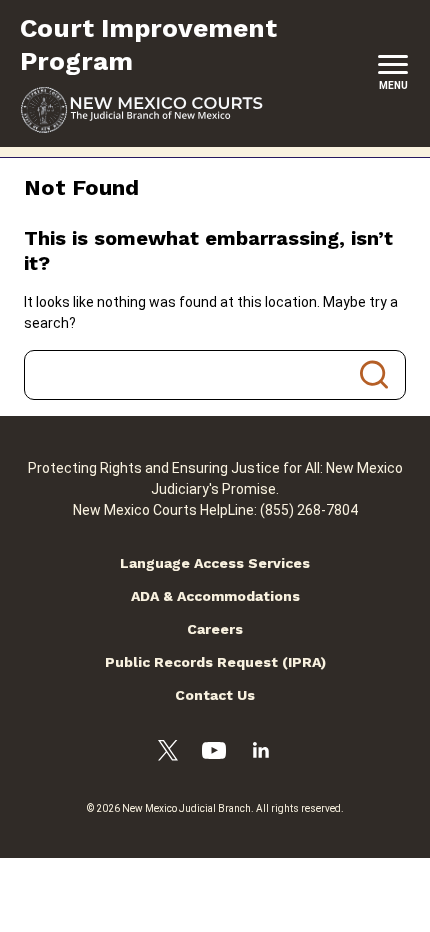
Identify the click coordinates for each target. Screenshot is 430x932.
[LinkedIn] (261, 753)
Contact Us (215, 695)
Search (374, 375)
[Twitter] (168, 753)
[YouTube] (214, 753)
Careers (215, 629)
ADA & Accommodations (215, 596)
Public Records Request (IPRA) (215, 662)
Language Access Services (215, 563)
